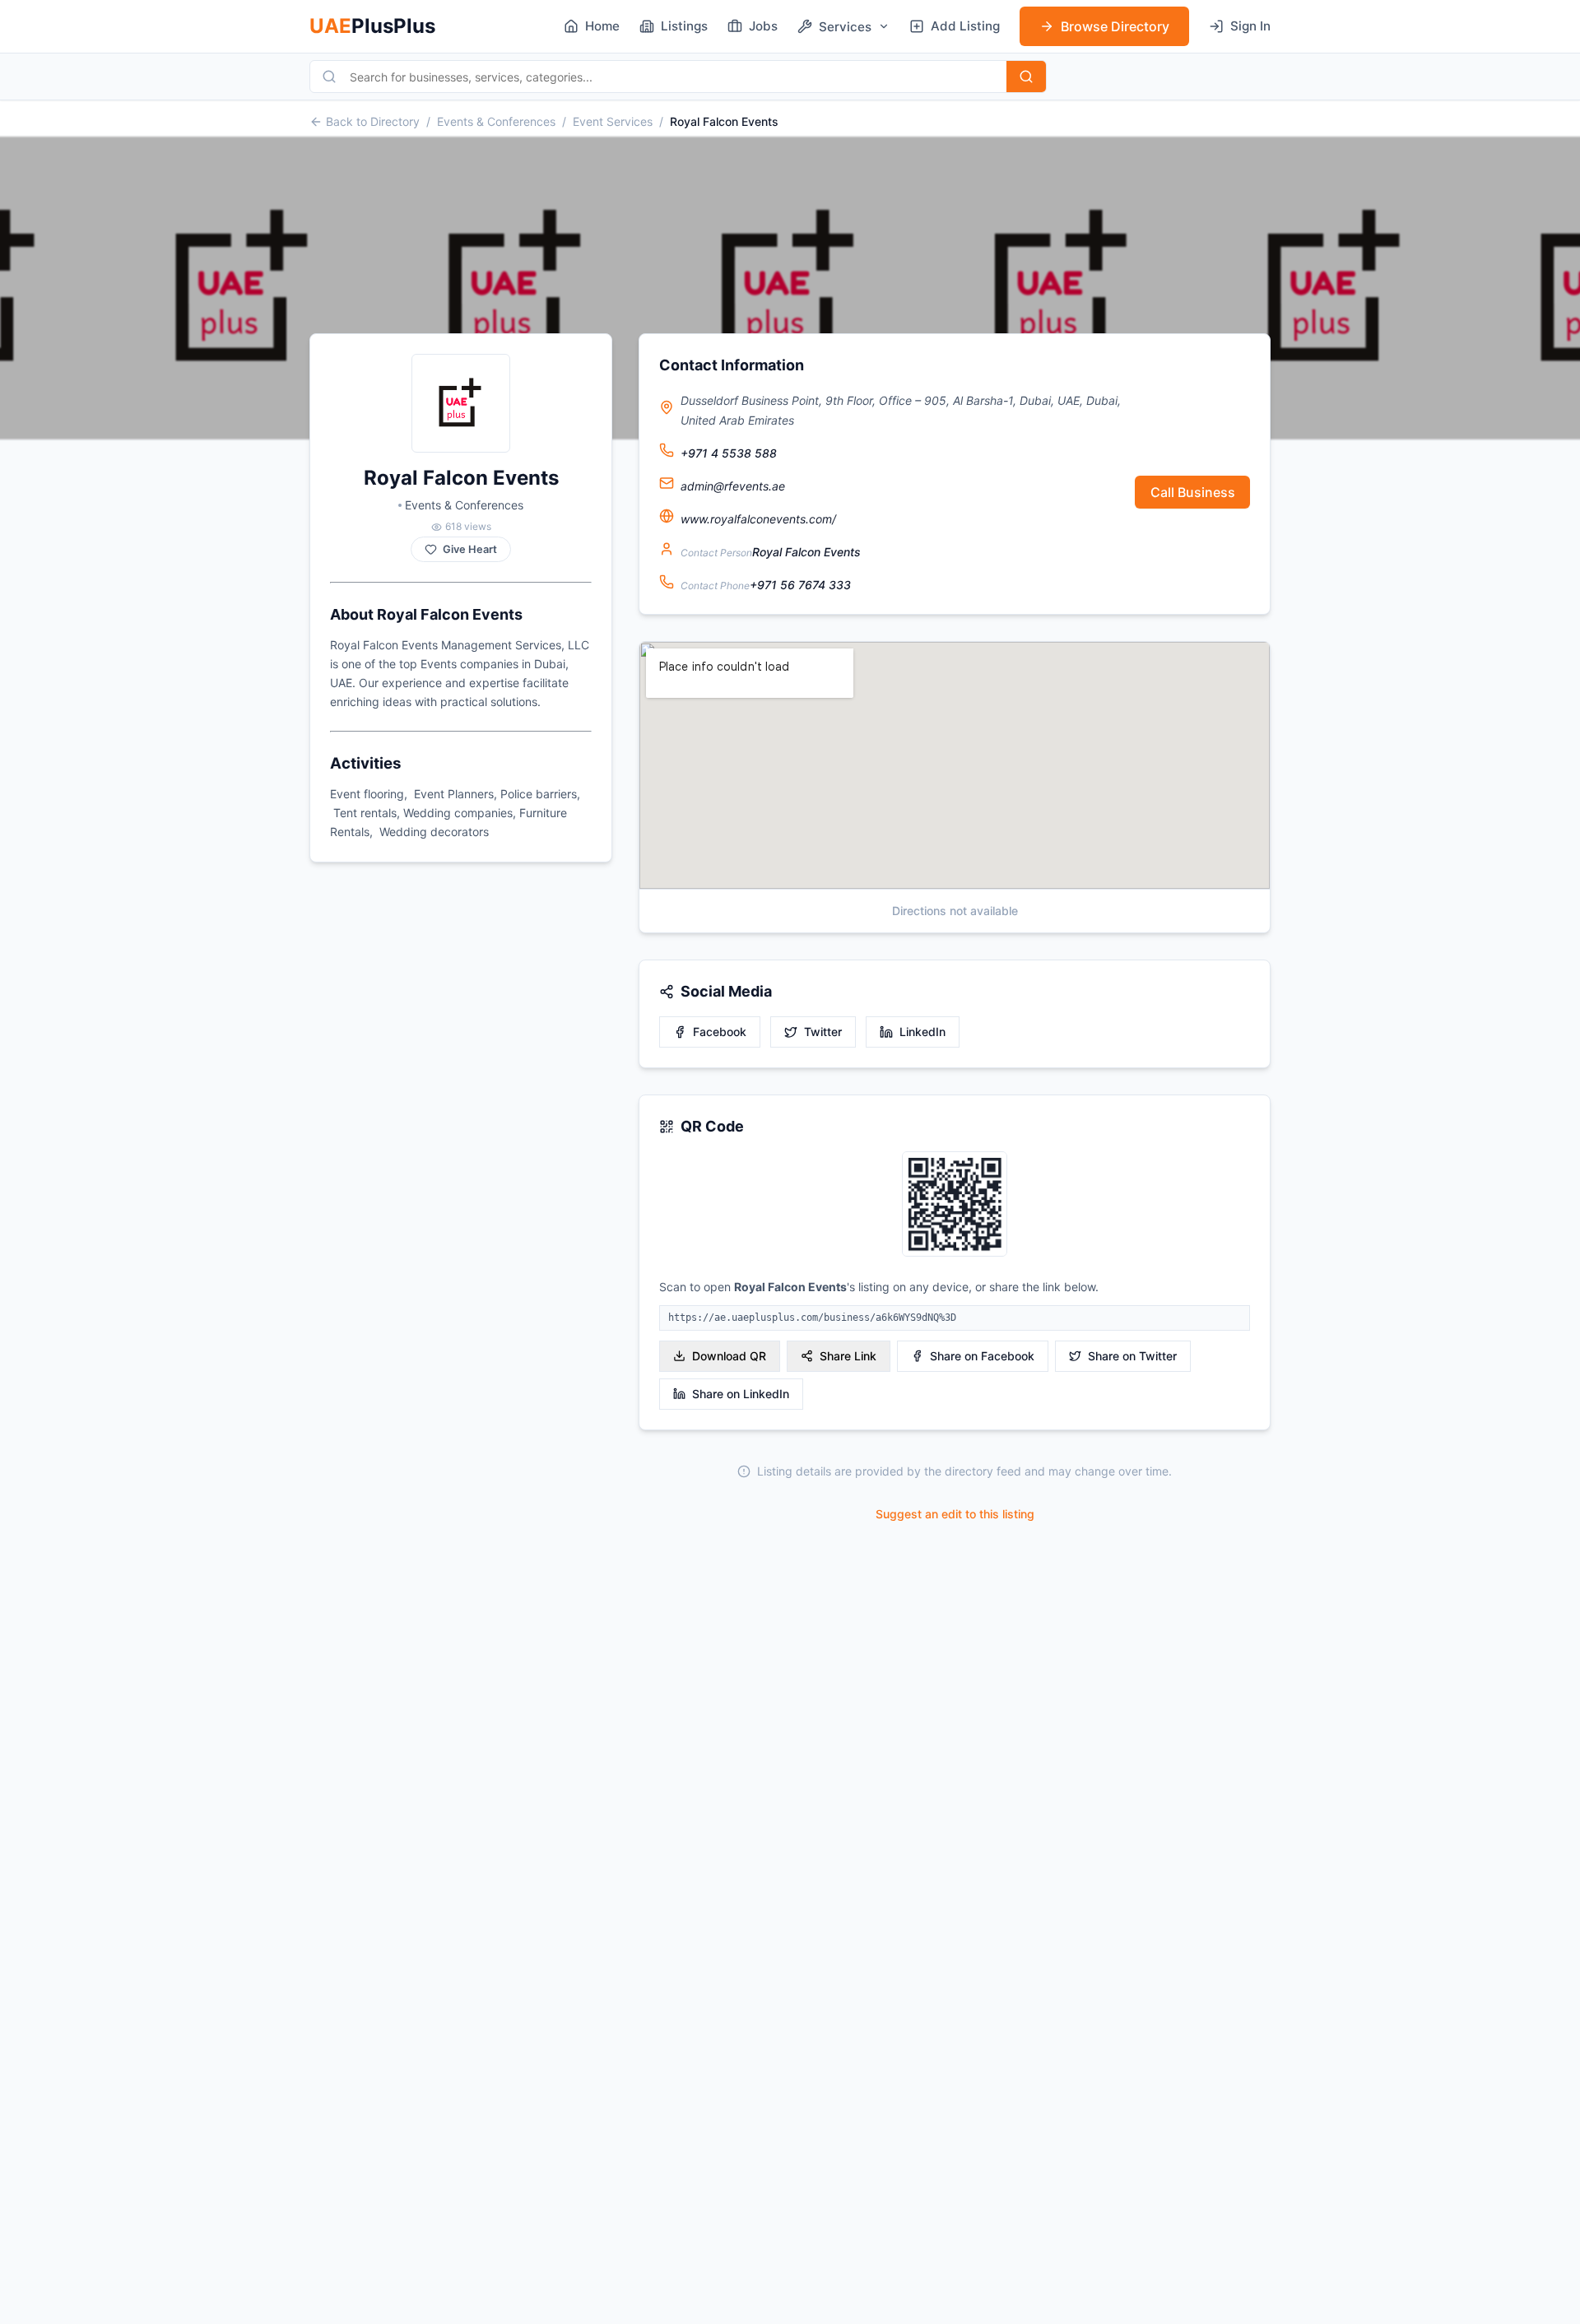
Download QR (729, 1356)
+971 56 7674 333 (800, 585)
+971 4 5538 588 (729, 453)
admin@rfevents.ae (733, 486)
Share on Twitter (1132, 1356)
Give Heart (470, 549)
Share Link (848, 1356)
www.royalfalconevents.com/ (758, 519)
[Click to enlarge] (955, 1205)
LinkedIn (922, 1032)
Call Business (1193, 492)
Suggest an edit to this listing (955, 1514)
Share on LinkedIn (741, 1394)
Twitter (823, 1032)
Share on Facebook (982, 1356)
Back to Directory (373, 121)
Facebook (720, 1032)
